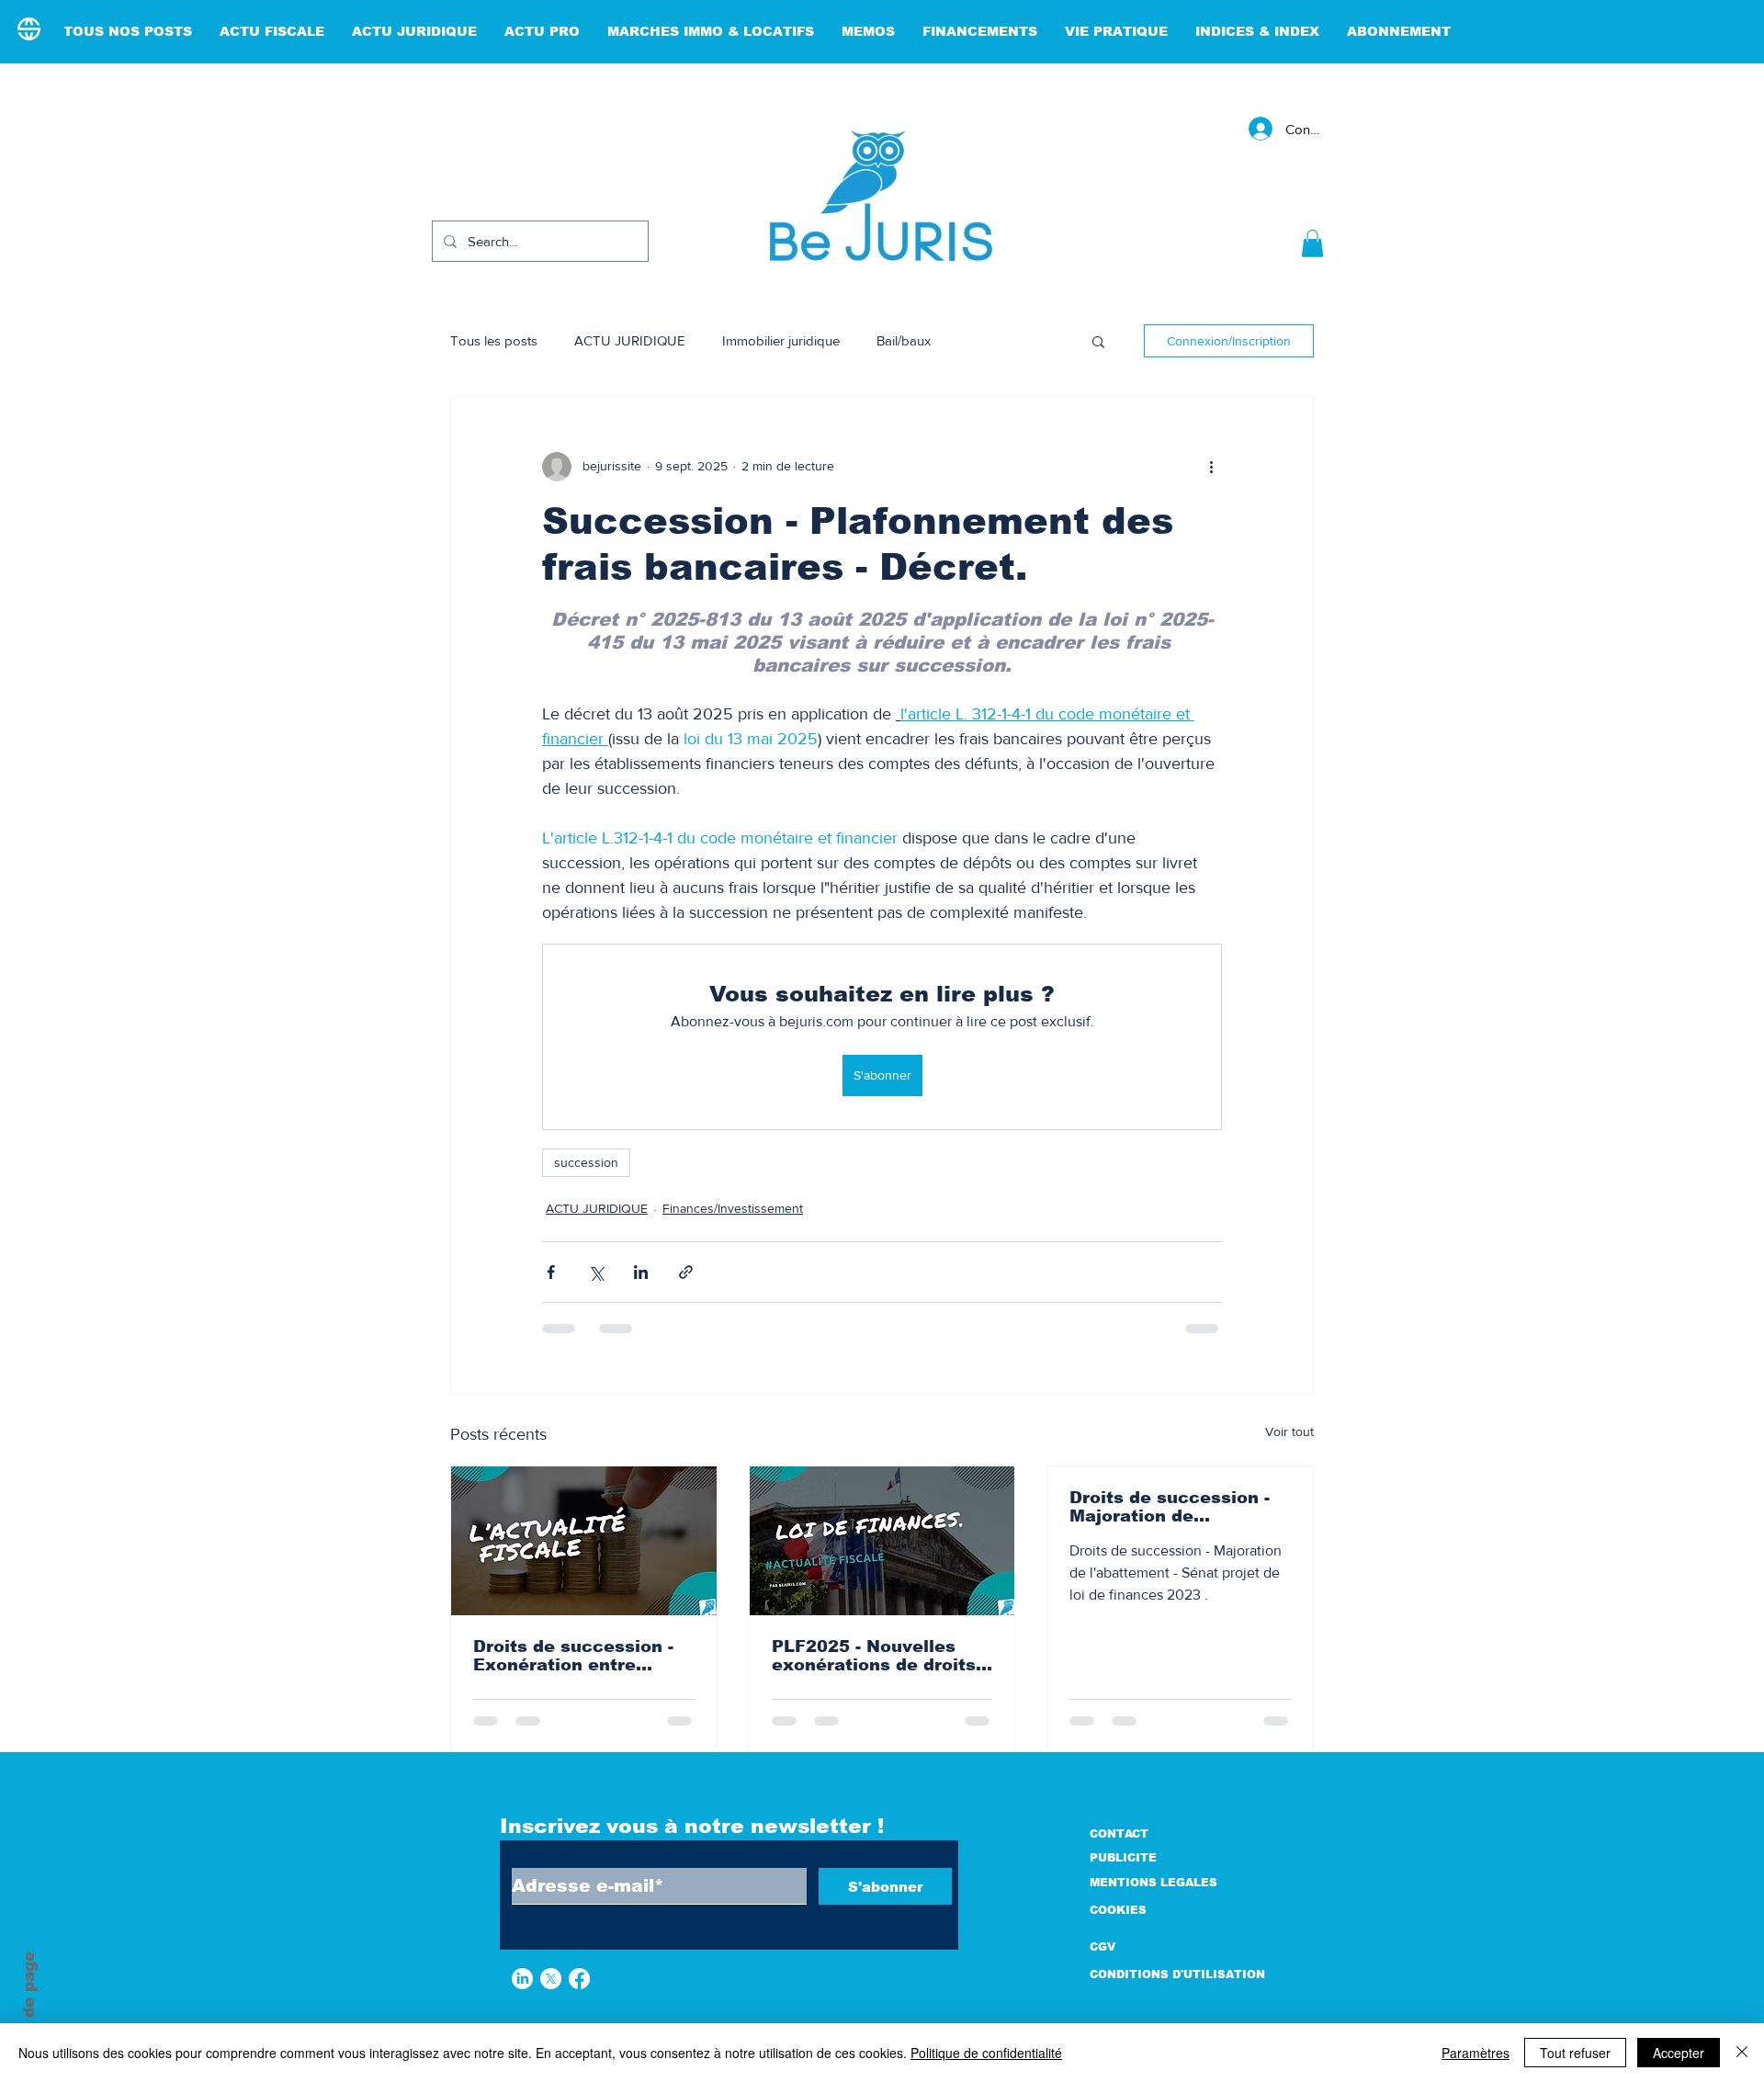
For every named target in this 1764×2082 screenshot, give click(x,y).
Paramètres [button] (1476, 2053)
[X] (551, 1979)
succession (586, 1162)
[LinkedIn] (522, 1979)
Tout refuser (1575, 2053)
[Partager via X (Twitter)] (596, 1272)
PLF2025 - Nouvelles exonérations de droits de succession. (874, 1656)
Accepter (1679, 2053)
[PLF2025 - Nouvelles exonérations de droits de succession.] (882, 1541)
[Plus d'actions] (1211, 467)
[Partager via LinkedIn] (641, 1272)
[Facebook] (579, 1979)
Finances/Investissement (733, 1208)
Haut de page (29, 2008)
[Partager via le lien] (686, 1272)
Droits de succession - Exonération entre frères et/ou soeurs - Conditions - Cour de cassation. (573, 1656)
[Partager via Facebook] (551, 1272)
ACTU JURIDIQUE (630, 340)
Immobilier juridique (781, 340)
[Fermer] (1742, 2053)
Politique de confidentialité (986, 2053)
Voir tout (1289, 1431)
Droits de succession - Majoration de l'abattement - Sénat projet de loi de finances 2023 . (1179, 1507)
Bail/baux (904, 340)
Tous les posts (494, 340)
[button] (1312, 243)
